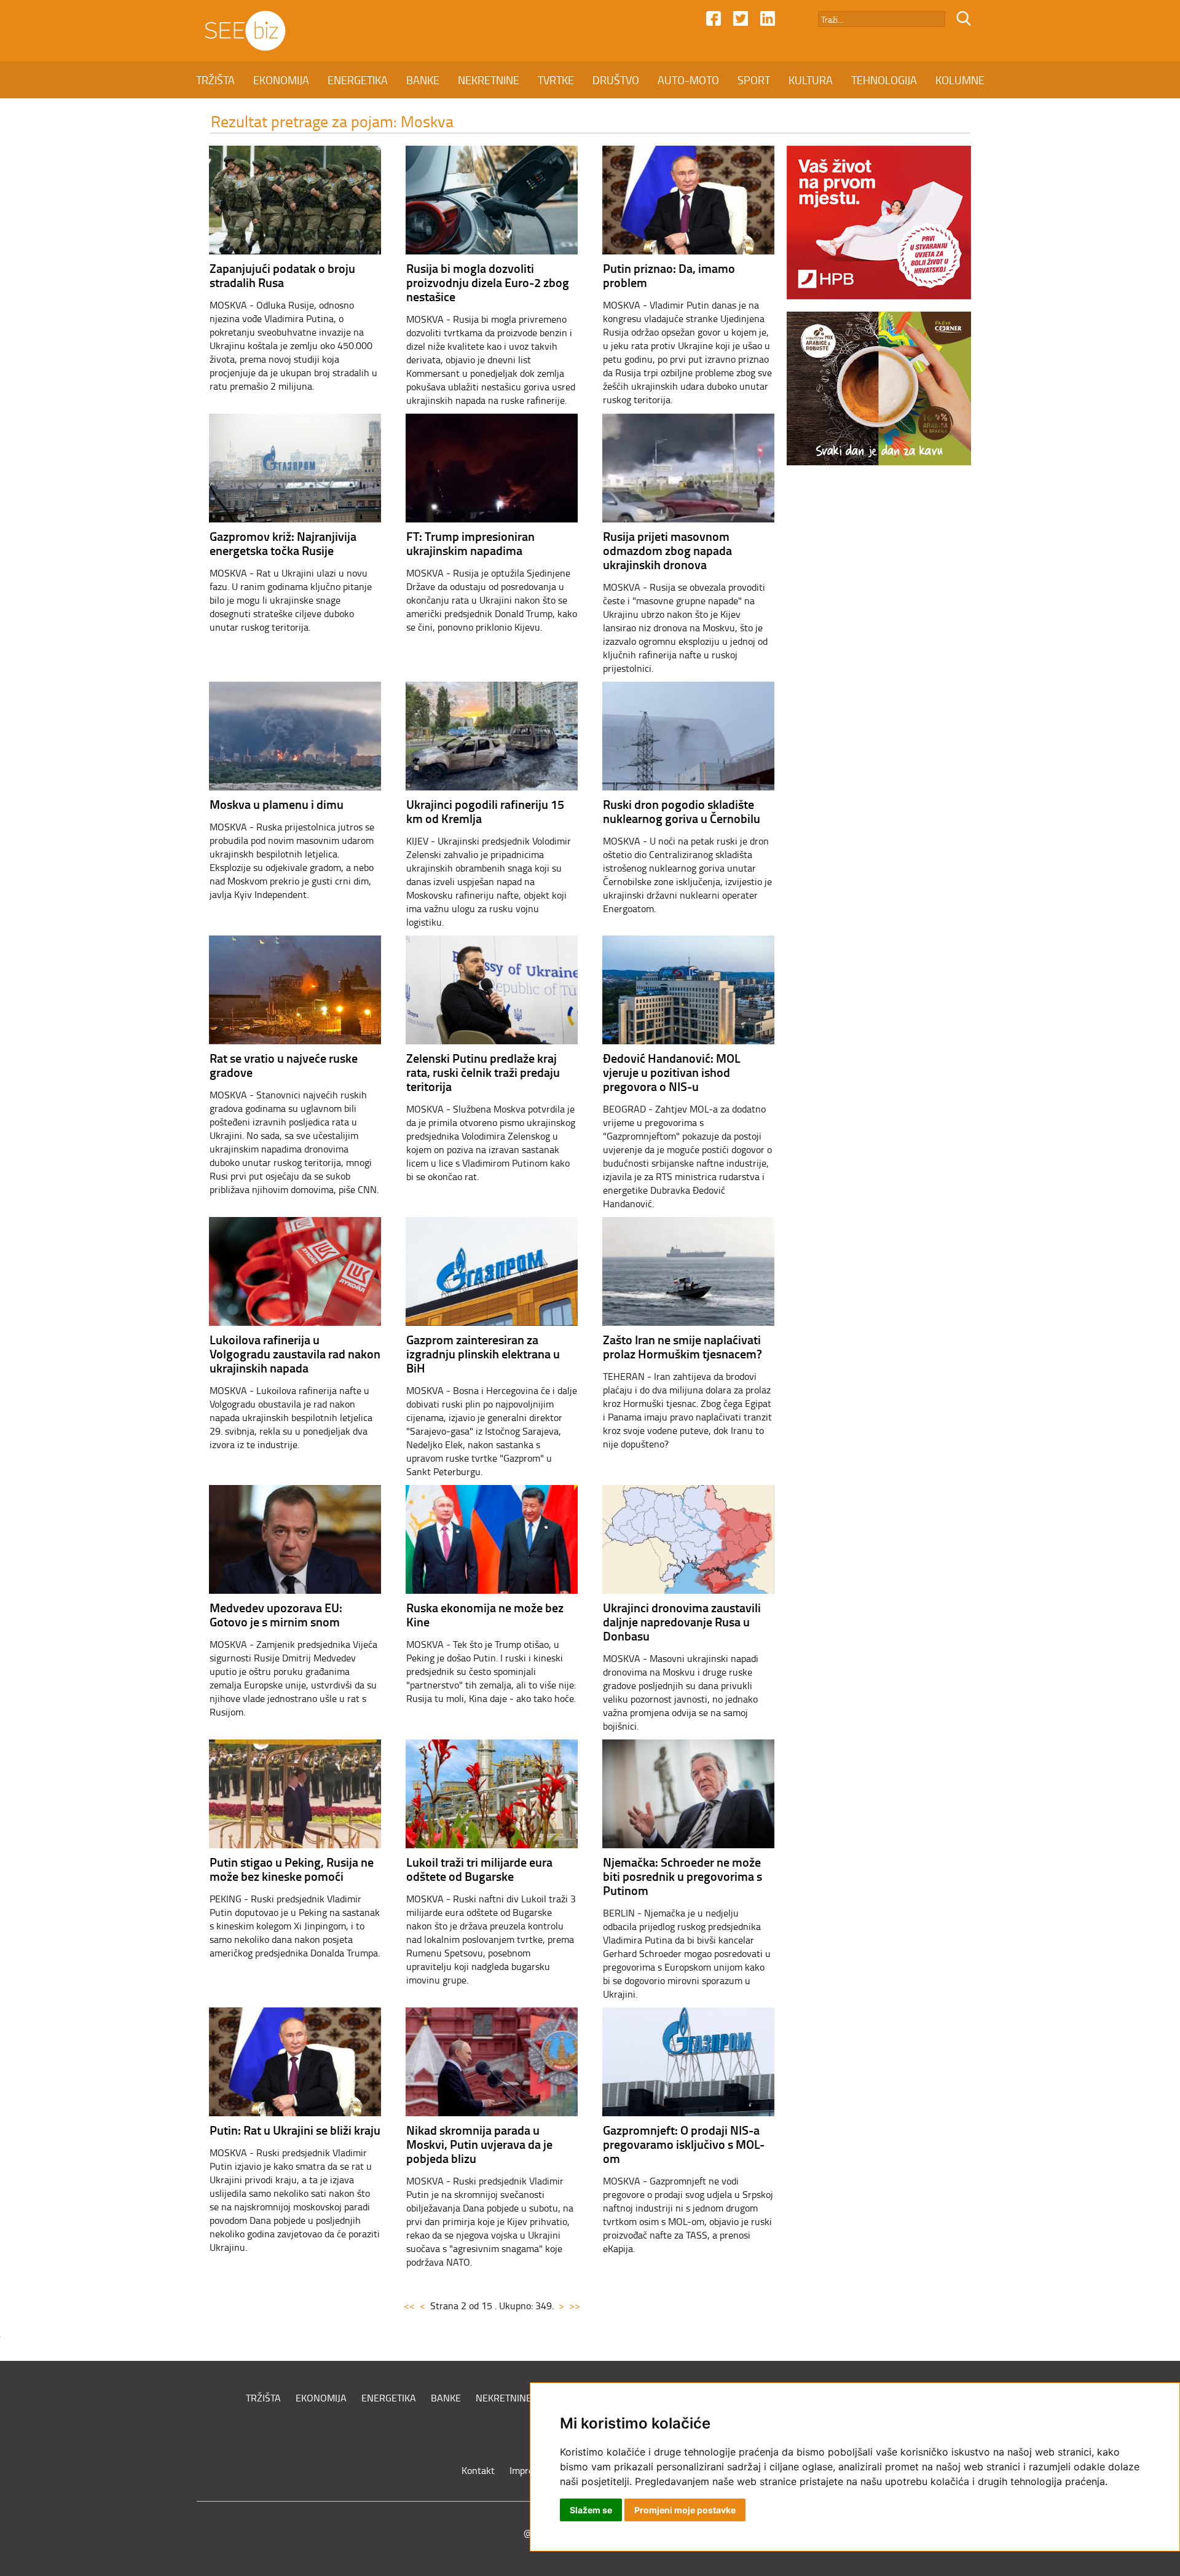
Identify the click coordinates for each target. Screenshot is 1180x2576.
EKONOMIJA (281, 80)
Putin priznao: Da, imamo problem (669, 275)
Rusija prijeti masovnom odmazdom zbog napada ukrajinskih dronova (667, 550)
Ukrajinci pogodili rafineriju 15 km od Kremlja (485, 811)
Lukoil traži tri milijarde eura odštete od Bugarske (479, 1869)
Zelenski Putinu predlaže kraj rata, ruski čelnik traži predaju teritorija (483, 1072)
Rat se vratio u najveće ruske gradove (284, 1065)
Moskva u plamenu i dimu (277, 804)
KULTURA (811, 80)
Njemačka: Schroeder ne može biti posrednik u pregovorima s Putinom (682, 1876)
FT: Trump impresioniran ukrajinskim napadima (470, 543)
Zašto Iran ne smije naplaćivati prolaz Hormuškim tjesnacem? (682, 1346)
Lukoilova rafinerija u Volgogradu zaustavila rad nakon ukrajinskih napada (295, 1353)
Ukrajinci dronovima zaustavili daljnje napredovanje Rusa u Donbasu (682, 1621)
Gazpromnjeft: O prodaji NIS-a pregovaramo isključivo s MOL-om (684, 2144)
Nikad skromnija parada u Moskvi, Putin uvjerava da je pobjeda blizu (479, 2144)
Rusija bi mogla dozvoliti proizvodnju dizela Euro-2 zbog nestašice (488, 282)
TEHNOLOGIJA (884, 80)
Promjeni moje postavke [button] (685, 2510)
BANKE (423, 80)
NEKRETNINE (489, 80)
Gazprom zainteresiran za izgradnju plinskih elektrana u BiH (483, 1353)
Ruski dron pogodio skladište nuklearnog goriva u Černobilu (682, 811)
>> (575, 2306)
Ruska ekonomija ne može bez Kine (485, 1614)
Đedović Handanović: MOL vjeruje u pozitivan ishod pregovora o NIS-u (672, 1072)
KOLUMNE (960, 80)
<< (409, 2306)
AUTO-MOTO (688, 80)
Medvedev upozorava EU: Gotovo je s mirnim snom (276, 1614)
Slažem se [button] (591, 2510)
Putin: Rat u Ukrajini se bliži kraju (295, 2130)
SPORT (754, 80)
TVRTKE (556, 80)
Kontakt (478, 2470)
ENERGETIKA (358, 80)
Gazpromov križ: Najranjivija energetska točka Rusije (283, 543)
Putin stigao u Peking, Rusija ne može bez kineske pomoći (292, 1869)
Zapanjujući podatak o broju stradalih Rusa (282, 275)
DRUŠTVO (616, 80)
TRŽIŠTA (215, 80)
